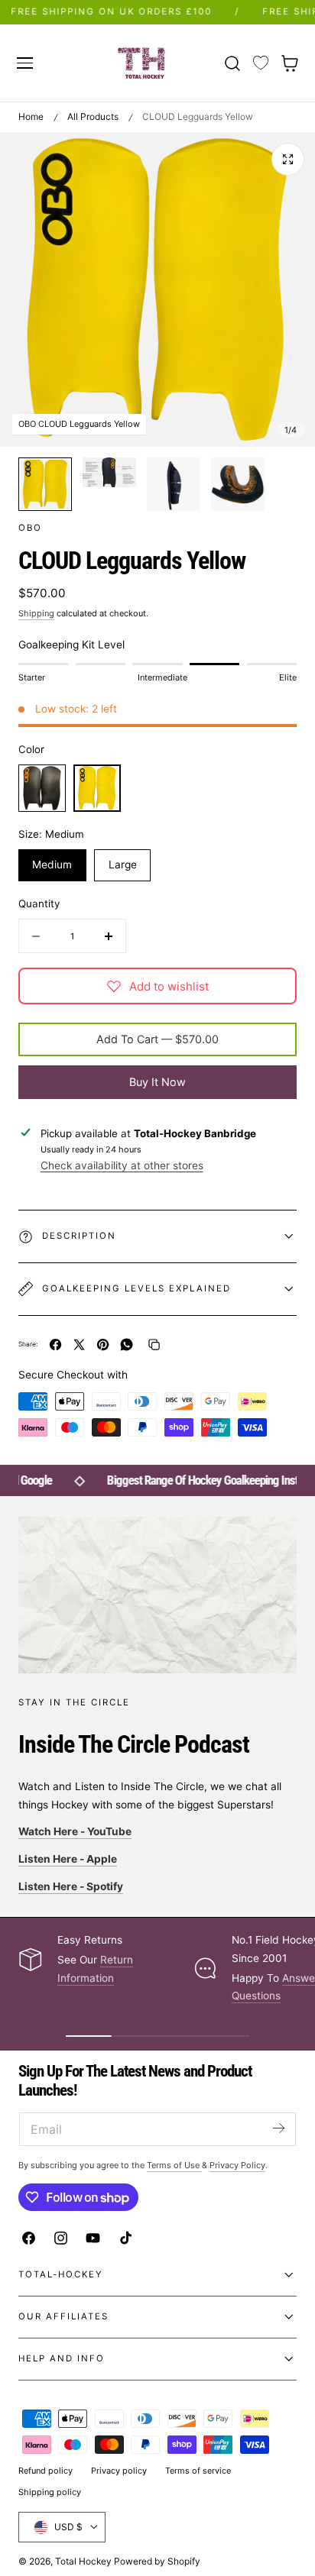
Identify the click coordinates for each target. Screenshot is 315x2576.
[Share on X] (79, 1345)
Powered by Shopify (157, 2561)
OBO (30, 528)
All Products (93, 116)
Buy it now (157, 1082)
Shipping (36, 613)
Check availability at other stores (122, 1165)
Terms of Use (174, 2165)
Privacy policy (119, 2471)
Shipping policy (50, 2492)
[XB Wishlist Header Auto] (261, 63)
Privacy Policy (237, 2165)
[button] (24, 63)
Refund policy (45, 2471)
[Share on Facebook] (55, 1345)
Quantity (39, 903)
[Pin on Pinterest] (103, 1345)
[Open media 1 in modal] (288, 159)
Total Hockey (83, 2561)
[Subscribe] (278, 2128)
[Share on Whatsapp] (127, 1345)
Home (31, 116)
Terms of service (198, 2471)
